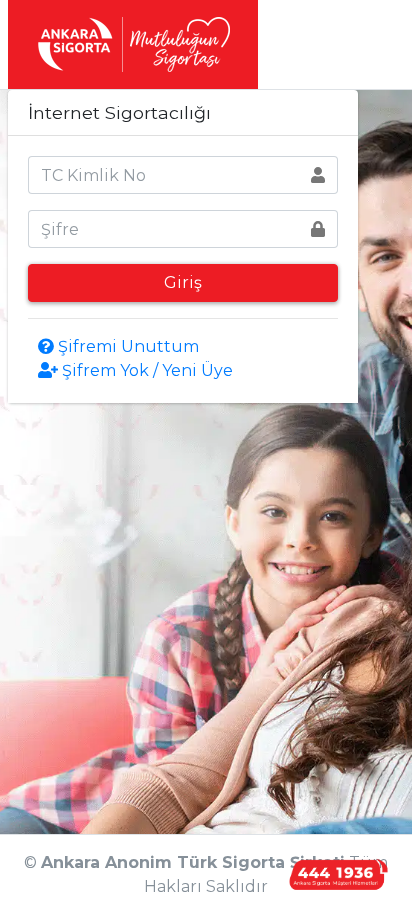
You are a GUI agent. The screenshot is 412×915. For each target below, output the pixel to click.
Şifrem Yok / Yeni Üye (145, 370)
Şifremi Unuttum (126, 346)
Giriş (183, 282)
